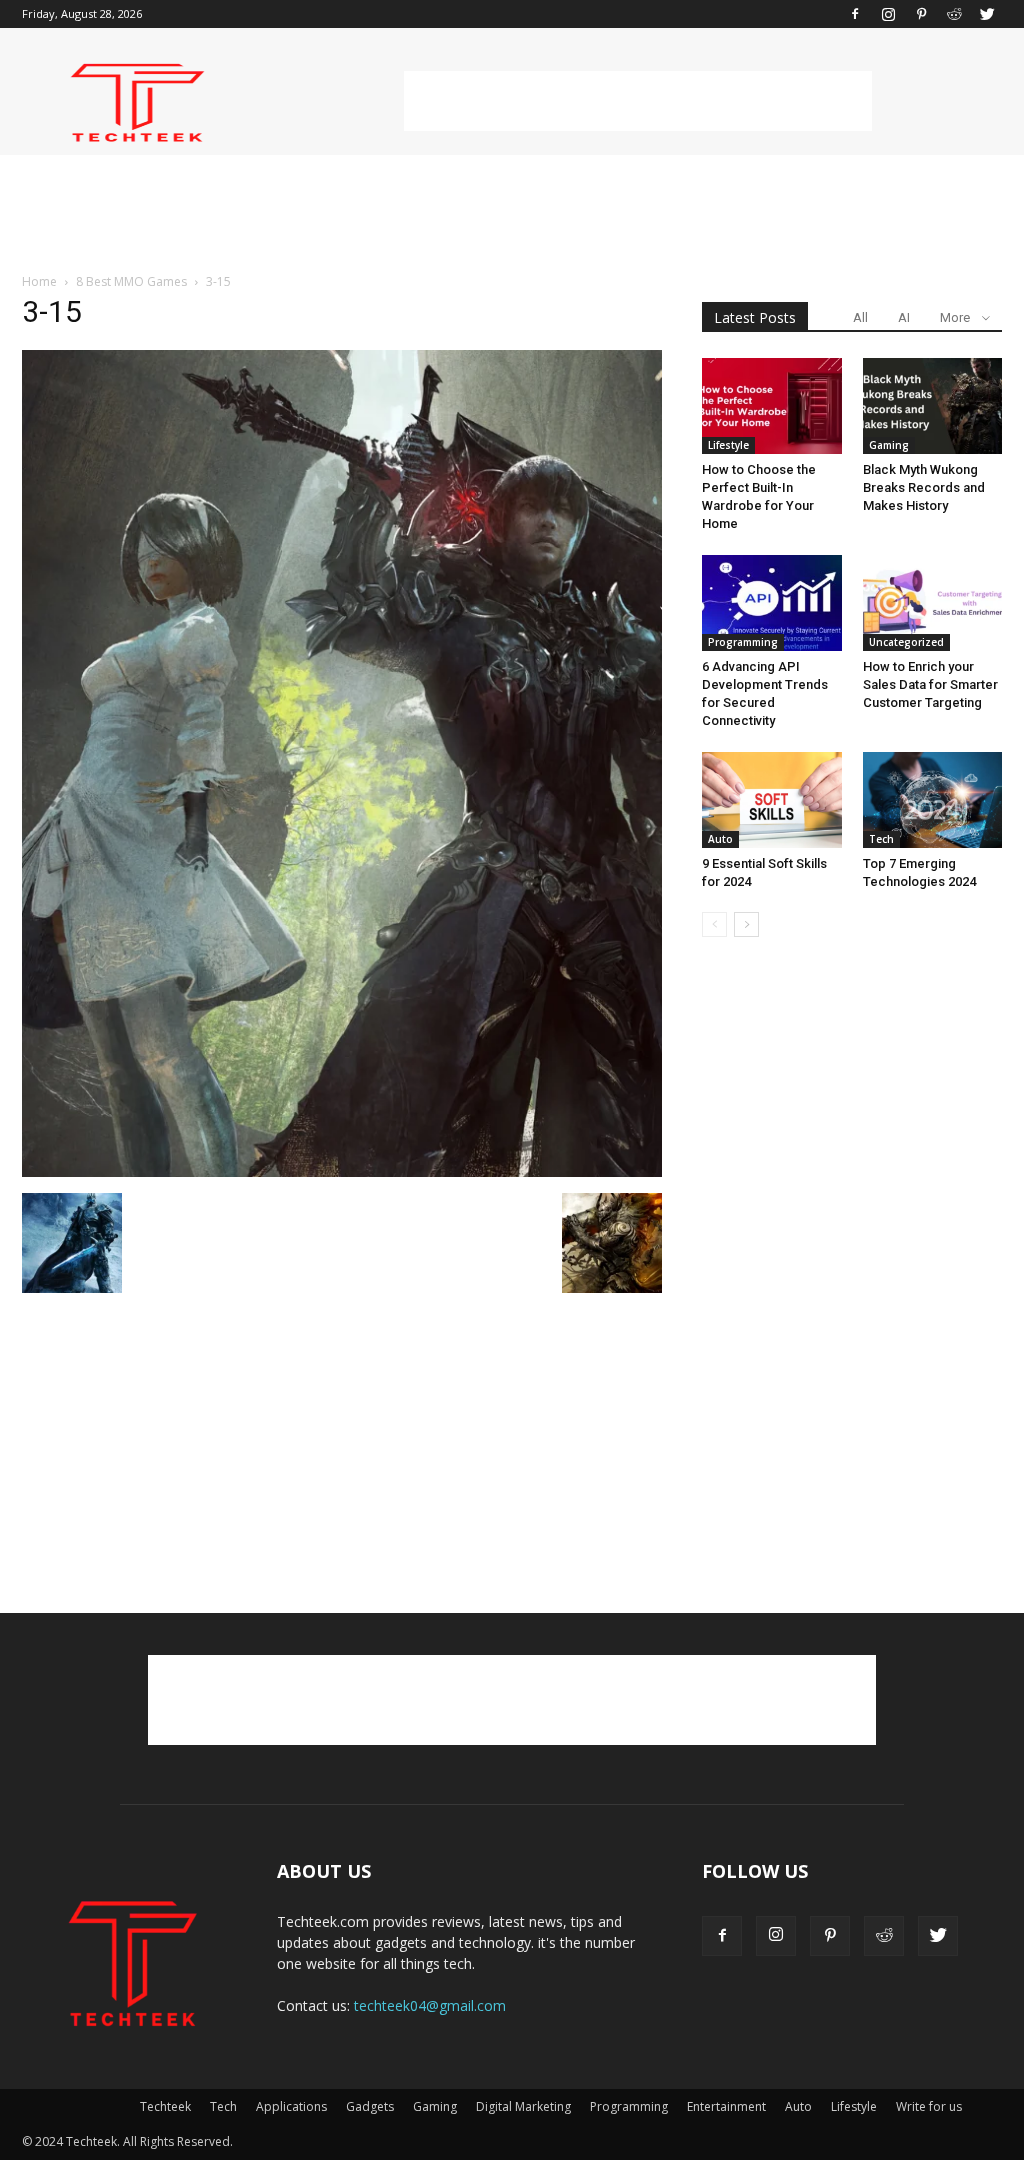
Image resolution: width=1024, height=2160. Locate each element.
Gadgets (370, 2106)
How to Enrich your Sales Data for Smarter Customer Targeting (930, 684)
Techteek (165, 2106)
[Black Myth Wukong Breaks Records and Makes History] (933, 406)
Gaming (889, 445)
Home (39, 281)
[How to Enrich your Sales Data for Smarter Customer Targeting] (933, 603)
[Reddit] (954, 14)
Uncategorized (906, 642)
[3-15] (342, 1172)
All (860, 317)
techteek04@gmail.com (430, 2005)
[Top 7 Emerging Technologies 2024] (933, 800)
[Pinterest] (921, 14)
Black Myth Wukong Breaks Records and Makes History (924, 487)
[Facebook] (855, 14)
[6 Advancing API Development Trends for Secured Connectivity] (772, 603)
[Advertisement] (638, 101)
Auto (720, 839)
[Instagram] (888, 14)
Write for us (929, 2106)
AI (904, 317)
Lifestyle (728, 445)
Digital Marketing (523, 2106)
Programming (743, 642)
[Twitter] (987, 14)
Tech (881, 839)
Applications (291, 2106)
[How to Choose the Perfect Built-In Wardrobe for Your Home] (772, 406)
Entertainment (726, 2106)
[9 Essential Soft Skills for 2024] (772, 800)
